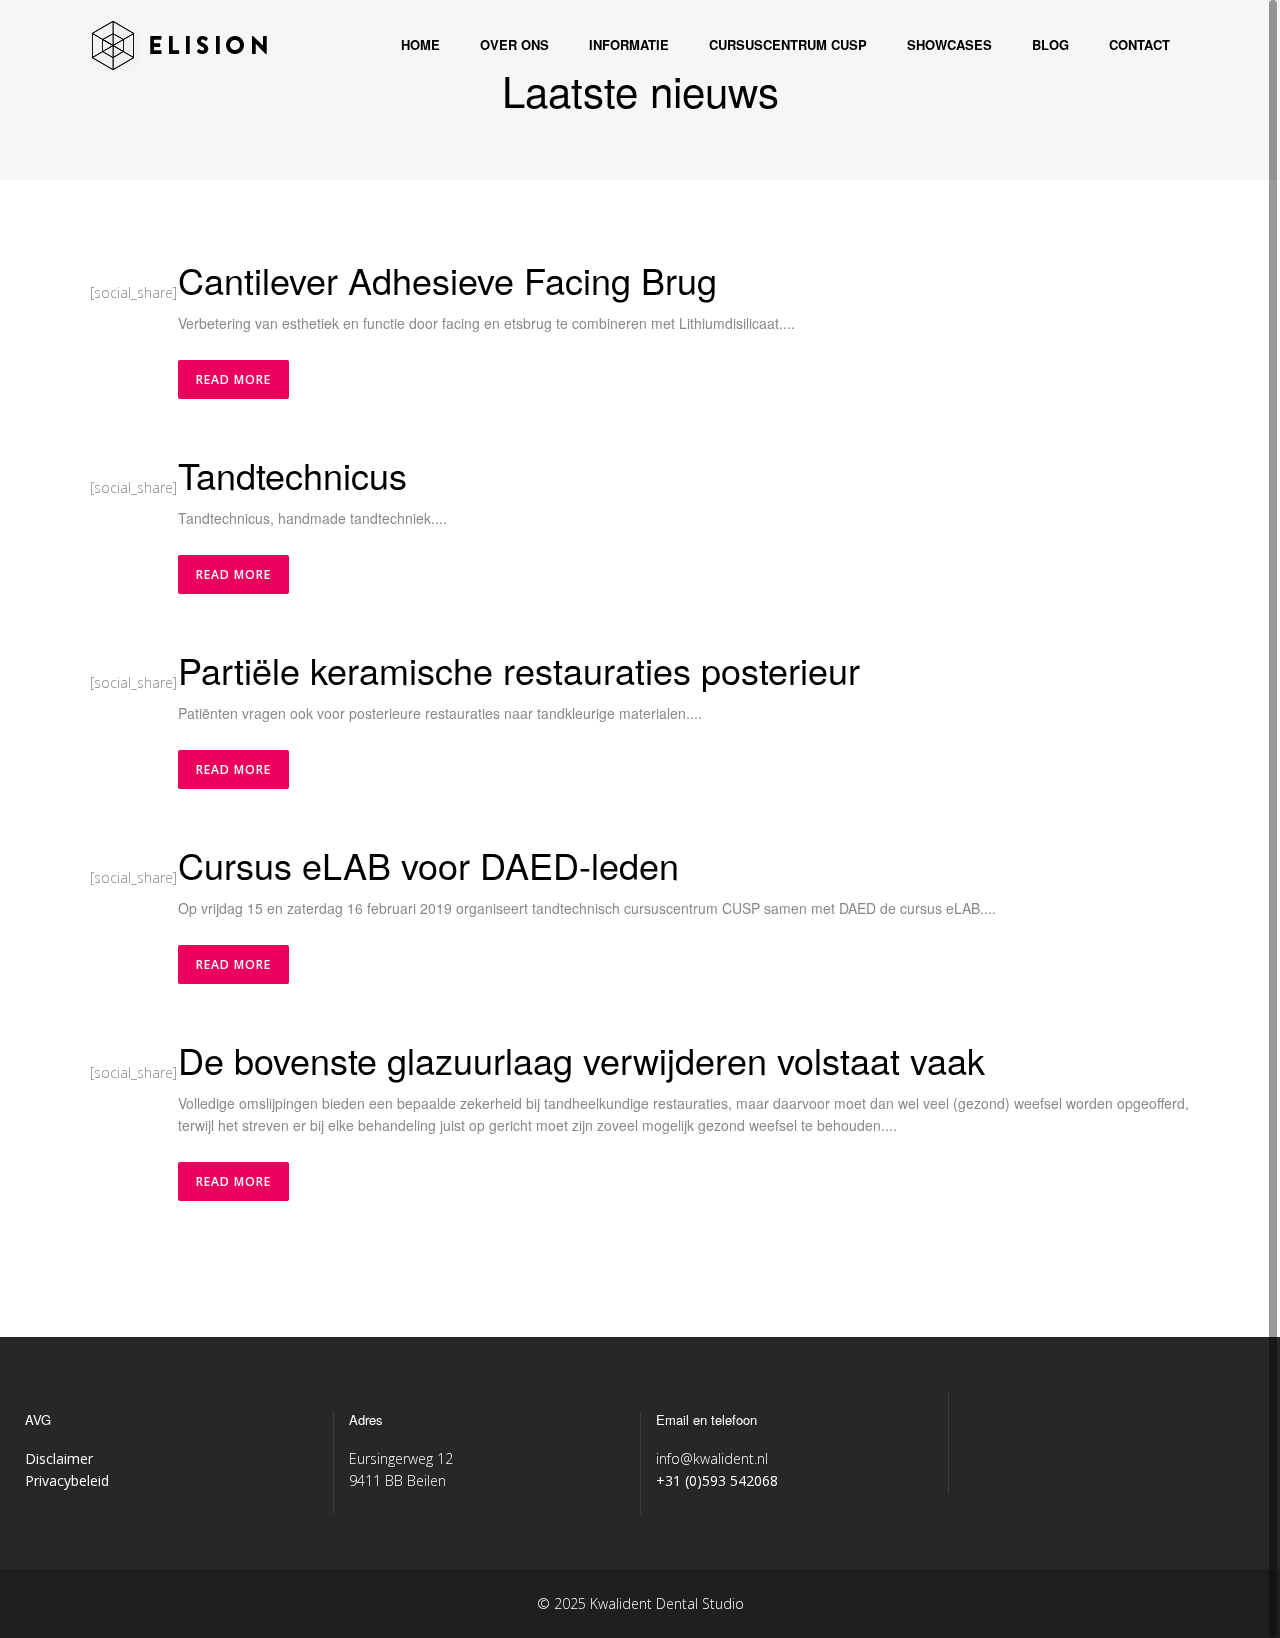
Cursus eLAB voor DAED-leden (428, 864)
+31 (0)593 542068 (717, 1480)
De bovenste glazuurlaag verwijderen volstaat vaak (581, 1059)
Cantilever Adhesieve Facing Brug (447, 279)
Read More (233, 379)
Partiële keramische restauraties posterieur (519, 669)
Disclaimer (59, 1458)
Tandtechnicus (292, 474)
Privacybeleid (67, 1480)
